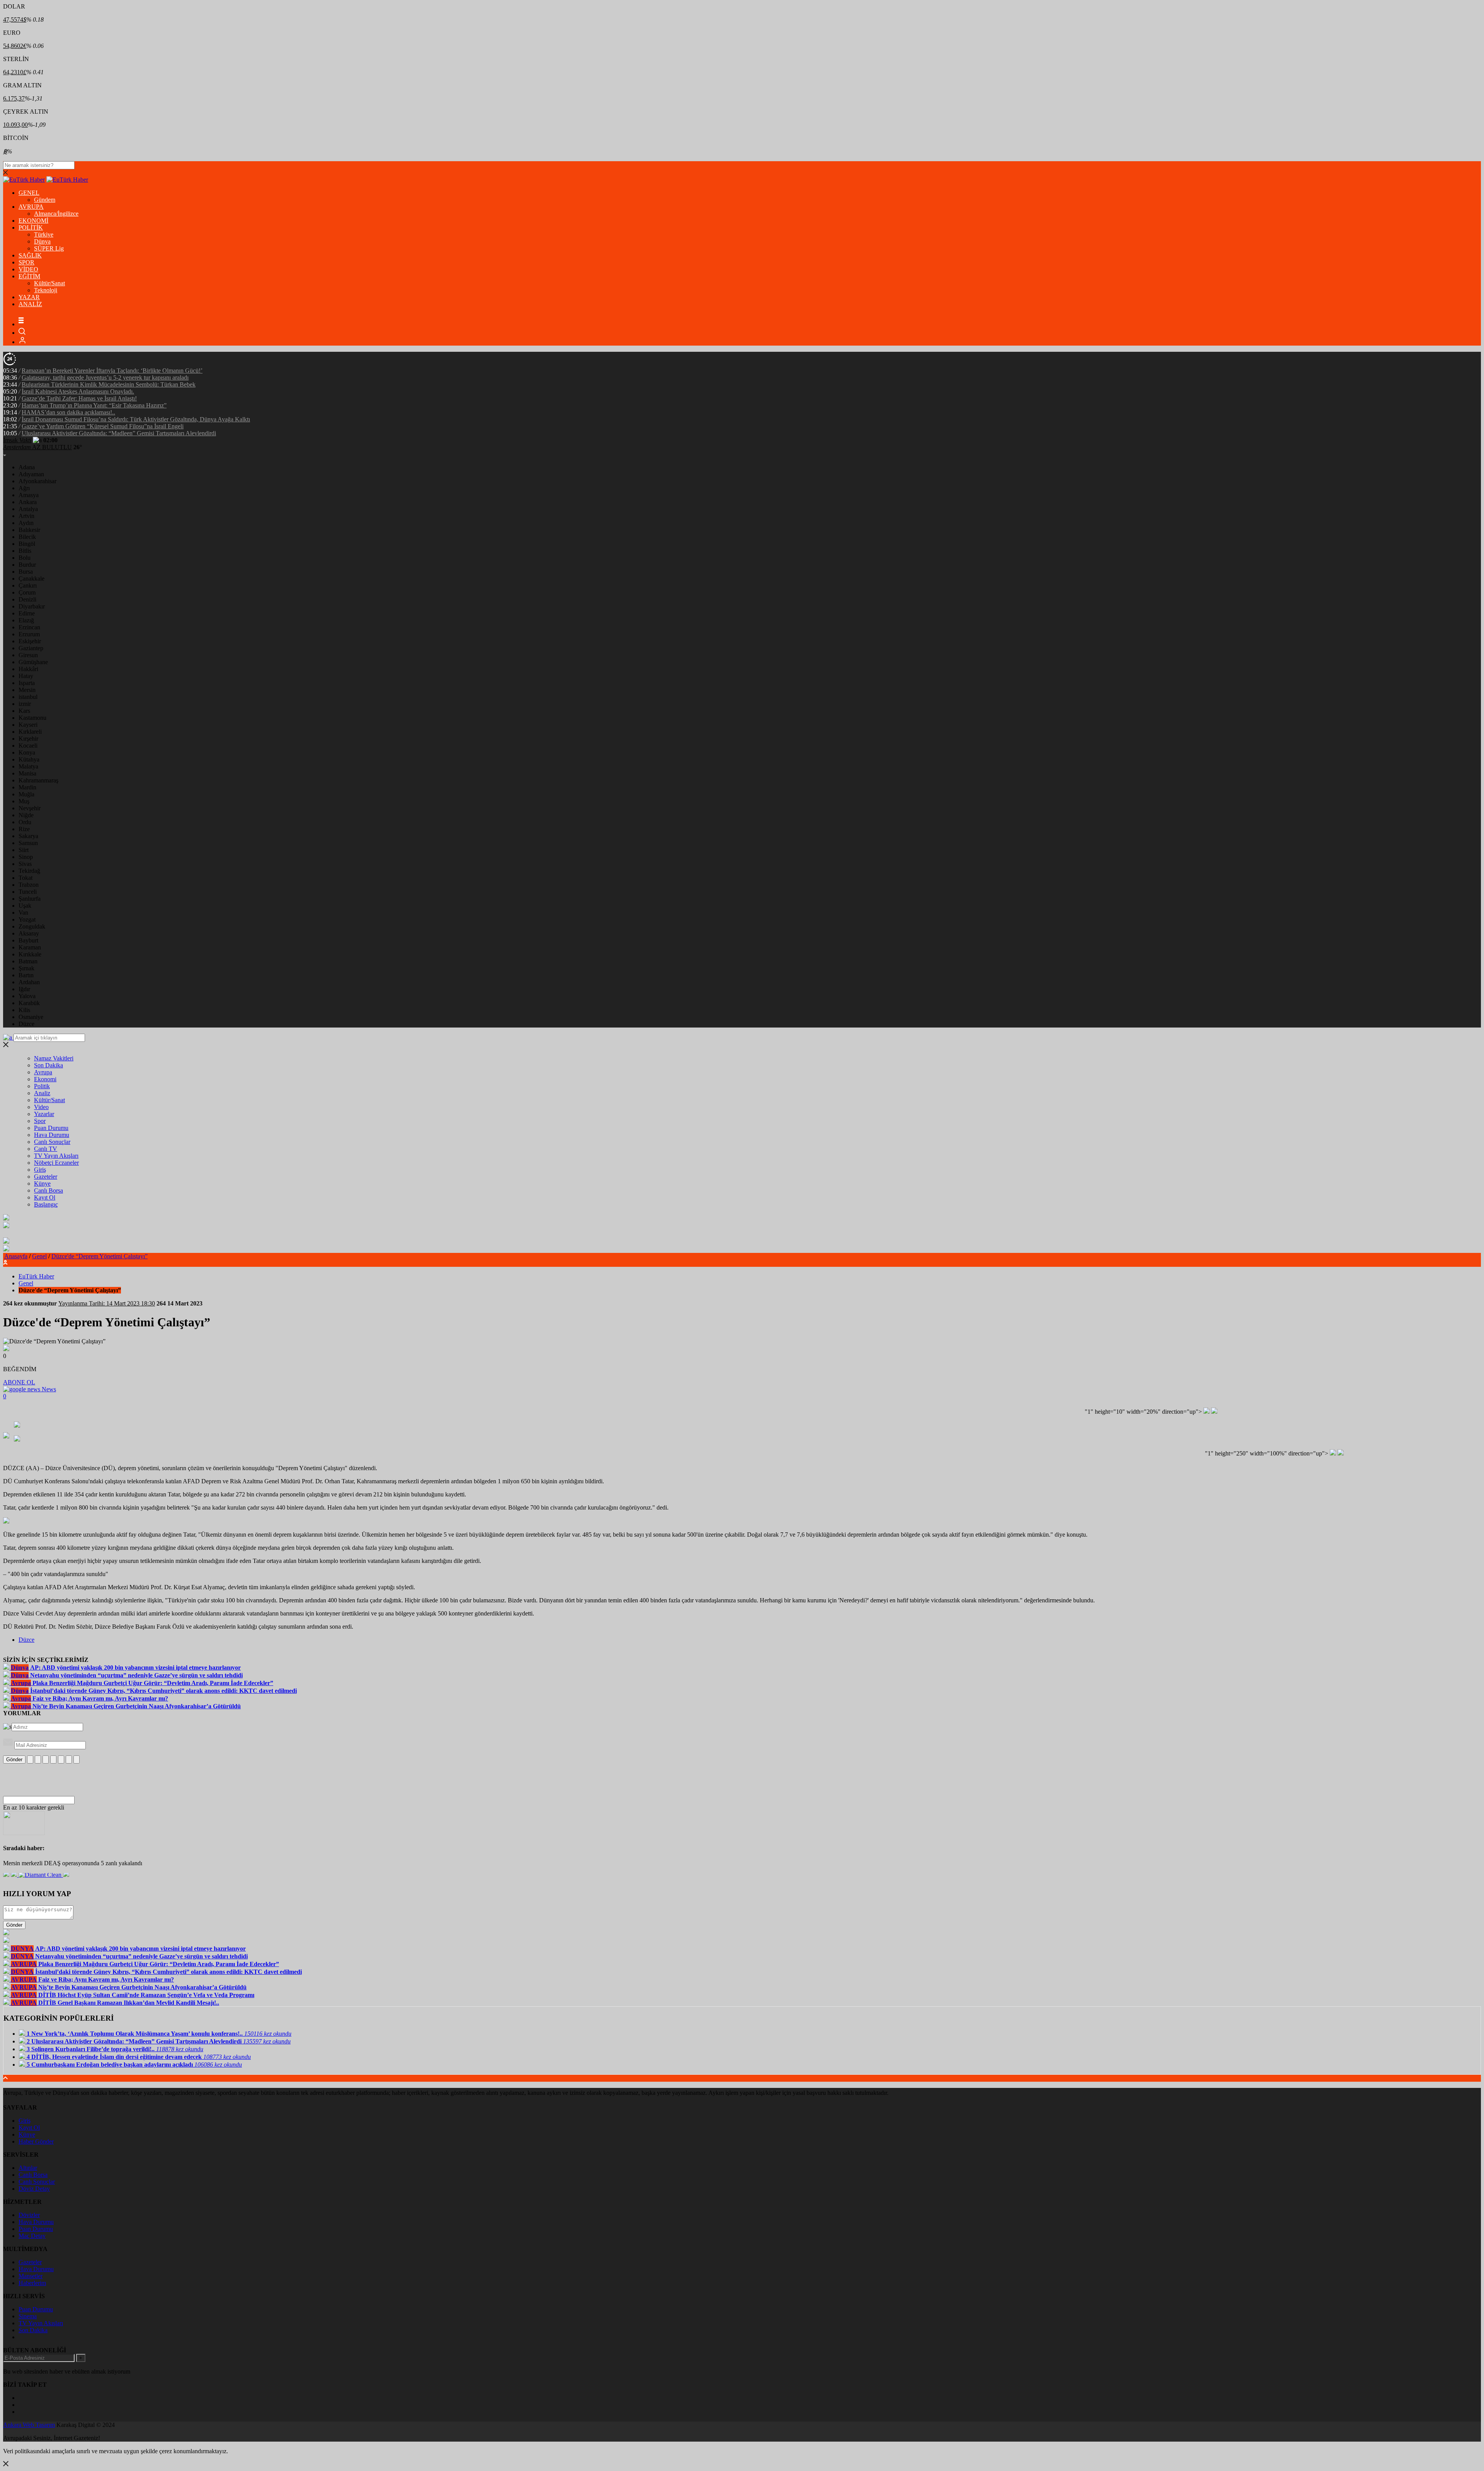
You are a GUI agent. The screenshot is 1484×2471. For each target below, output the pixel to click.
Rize (24, 829)
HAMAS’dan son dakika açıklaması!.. (68, 412)
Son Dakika (49, 1065)
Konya (27, 752)
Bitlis (25, 551)
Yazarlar (44, 1114)
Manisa (27, 773)
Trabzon (29, 885)
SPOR (26, 262)
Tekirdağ (29, 871)
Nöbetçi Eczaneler (56, 1163)
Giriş (40, 1170)
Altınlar (28, 2168)
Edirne (27, 613)
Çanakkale (31, 579)
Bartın (26, 975)
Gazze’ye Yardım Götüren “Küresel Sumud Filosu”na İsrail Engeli (103, 426)
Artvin (26, 516)
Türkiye (44, 234)
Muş (24, 801)
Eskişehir (30, 641)
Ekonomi (45, 1079)
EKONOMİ (33, 221)
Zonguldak (32, 926)
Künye (42, 1184)
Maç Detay (32, 2236)
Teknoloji (46, 290)
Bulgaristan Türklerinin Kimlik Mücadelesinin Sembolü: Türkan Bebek (109, 384)
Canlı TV (46, 1149)
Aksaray (29, 933)
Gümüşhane (33, 662)
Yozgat (27, 919)
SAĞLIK (30, 255)
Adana (27, 467)
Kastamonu (32, 718)
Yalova (27, 996)
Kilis (24, 1010)
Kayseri (28, 725)
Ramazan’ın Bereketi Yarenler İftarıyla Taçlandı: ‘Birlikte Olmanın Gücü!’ (112, 371)
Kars (24, 711)
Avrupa (43, 1072)
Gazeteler (46, 1177)
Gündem (45, 200)
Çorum (27, 592)
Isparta (27, 683)
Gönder (14, 1760)
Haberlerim (32, 2283)
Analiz (42, 1093)
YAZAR (29, 297)
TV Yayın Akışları (56, 1156)
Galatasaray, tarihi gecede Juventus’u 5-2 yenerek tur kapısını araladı (105, 377)
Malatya (28, 766)
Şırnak (26, 968)
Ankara (28, 502)
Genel (39, 1256)
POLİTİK (31, 228)
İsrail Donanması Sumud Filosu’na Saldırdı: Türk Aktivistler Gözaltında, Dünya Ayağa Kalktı (136, 419)
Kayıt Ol (45, 1197)
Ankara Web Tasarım (29, 2425)
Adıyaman (31, 474)
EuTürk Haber (36, 1276)
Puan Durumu (51, 1128)
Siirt (24, 850)
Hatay (26, 676)
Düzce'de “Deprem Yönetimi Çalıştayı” (100, 1256)
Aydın (26, 523)
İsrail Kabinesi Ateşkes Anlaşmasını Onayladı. (78, 391)
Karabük (29, 1003)
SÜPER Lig (49, 248)
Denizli (27, 599)
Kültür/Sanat (49, 283)
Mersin (27, 690)
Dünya (42, 241)
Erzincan (29, 627)
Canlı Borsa (49, 1190)
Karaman (30, 947)
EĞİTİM (29, 276)
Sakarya (28, 836)
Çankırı (28, 585)
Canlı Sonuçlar (52, 1142)
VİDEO (28, 269)
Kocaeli (28, 746)
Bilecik (27, 537)
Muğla (26, 794)
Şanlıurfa (30, 899)
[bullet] (61, 1760)
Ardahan (29, 982)
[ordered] (53, 1760)
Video (41, 1107)
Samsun (28, 843)
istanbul (28, 697)
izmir (25, 704)
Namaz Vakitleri (54, 1058)
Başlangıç (46, 1204)
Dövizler (29, 2215)
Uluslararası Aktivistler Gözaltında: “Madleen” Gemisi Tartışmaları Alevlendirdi (119, 433)
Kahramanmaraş (38, 780)
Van (23, 913)
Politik (42, 1086)
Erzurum (29, 634)
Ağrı (24, 488)
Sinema (28, 2316)
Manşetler (31, 2276)
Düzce (26, 1024)
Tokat (26, 878)
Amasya (29, 495)
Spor (40, 1121)
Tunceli (28, 892)
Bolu (25, 558)
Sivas (25, 864)
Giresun (28, 655)
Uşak (25, 906)
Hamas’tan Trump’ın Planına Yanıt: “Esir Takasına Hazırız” (94, 405)
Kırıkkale (30, 954)
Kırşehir (28, 739)
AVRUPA (31, 207)
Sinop (26, 857)
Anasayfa (16, 1256)
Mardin (27, 787)
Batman (28, 961)
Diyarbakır (32, 606)
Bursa (26, 572)
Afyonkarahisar (37, 481)
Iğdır (24, 989)
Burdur (27, 565)
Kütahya (29, 759)
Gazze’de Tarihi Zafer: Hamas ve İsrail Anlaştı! (79, 398)
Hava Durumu (52, 1135)
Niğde (26, 815)
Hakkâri (28, 669)
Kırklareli (30, 732)
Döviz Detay (34, 2189)
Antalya (28, 509)
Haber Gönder (36, 2141)
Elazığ (26, 620)
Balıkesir (29, 530)
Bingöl (27, 544)
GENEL (29, 193)
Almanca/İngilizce (56, 214)
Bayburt (28, 940)
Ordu (25, 822)
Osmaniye (31, 1017)
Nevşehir (30, 808)
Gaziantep (31, 648)
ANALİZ (30, 304)
